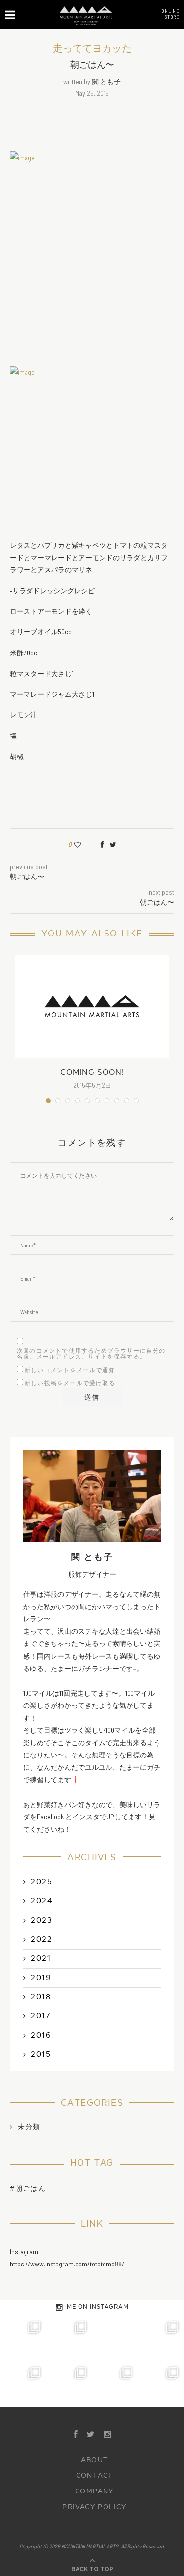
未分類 (29, 2127)
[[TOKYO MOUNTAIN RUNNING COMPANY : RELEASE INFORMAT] (115, 2339)
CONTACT (95, 2476)
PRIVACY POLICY (94, 2507)
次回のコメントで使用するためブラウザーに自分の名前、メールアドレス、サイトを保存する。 (91, 1354)
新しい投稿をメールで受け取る (70, 1383)
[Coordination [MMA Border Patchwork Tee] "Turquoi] (69, 2339)
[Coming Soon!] (92, 1007)
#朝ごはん (28, 2189)
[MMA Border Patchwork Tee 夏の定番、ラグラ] (115, 2384)
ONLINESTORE (170, 14)
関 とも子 (106, 81)
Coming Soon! (92, 1072)
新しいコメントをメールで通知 (70, 1370)
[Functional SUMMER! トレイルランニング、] (161, 2339)
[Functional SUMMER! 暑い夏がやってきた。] (161, 2384)
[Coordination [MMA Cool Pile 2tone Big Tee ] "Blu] (23, 2339)
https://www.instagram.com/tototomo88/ (67, 2264)
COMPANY (94, 2491)
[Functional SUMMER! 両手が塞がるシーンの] (23, 2384)
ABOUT (95, 2460)
